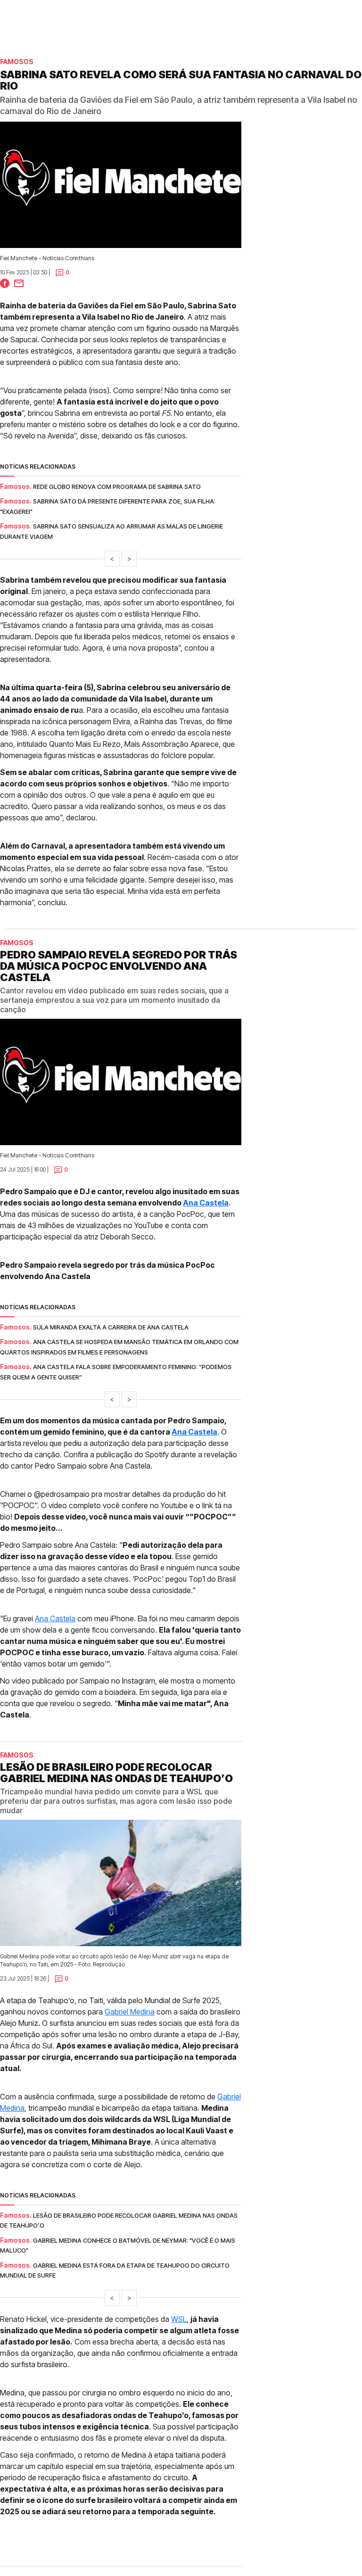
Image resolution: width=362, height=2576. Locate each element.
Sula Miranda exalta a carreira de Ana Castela (111, 1327)
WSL (179, 2319)
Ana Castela (206, 1203)
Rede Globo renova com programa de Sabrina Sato (117, 487)
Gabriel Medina (130, 2012)
